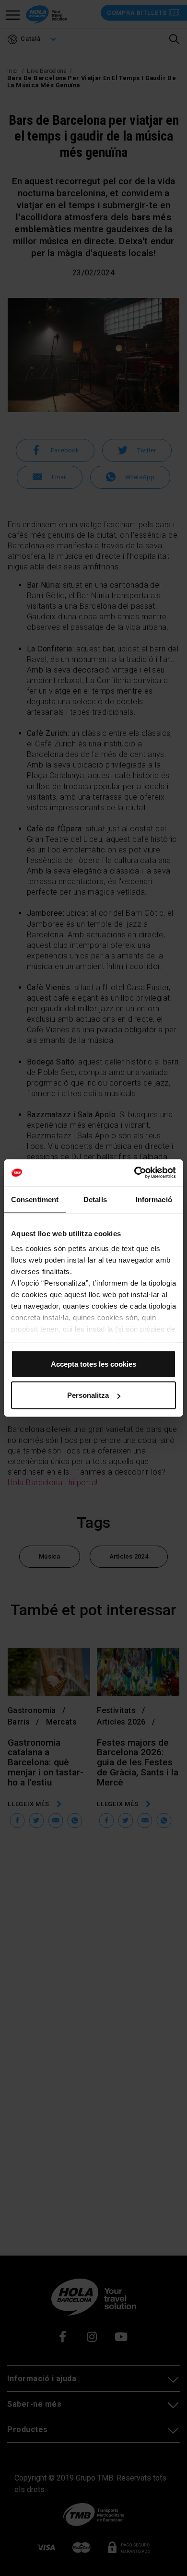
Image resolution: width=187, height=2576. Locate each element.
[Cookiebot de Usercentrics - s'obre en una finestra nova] (134, 1173)
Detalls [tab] (95, 1199)
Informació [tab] (154, 1199)
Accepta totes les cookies (93, 1364)
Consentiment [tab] (35, 1199)
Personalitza (88, 1395)
